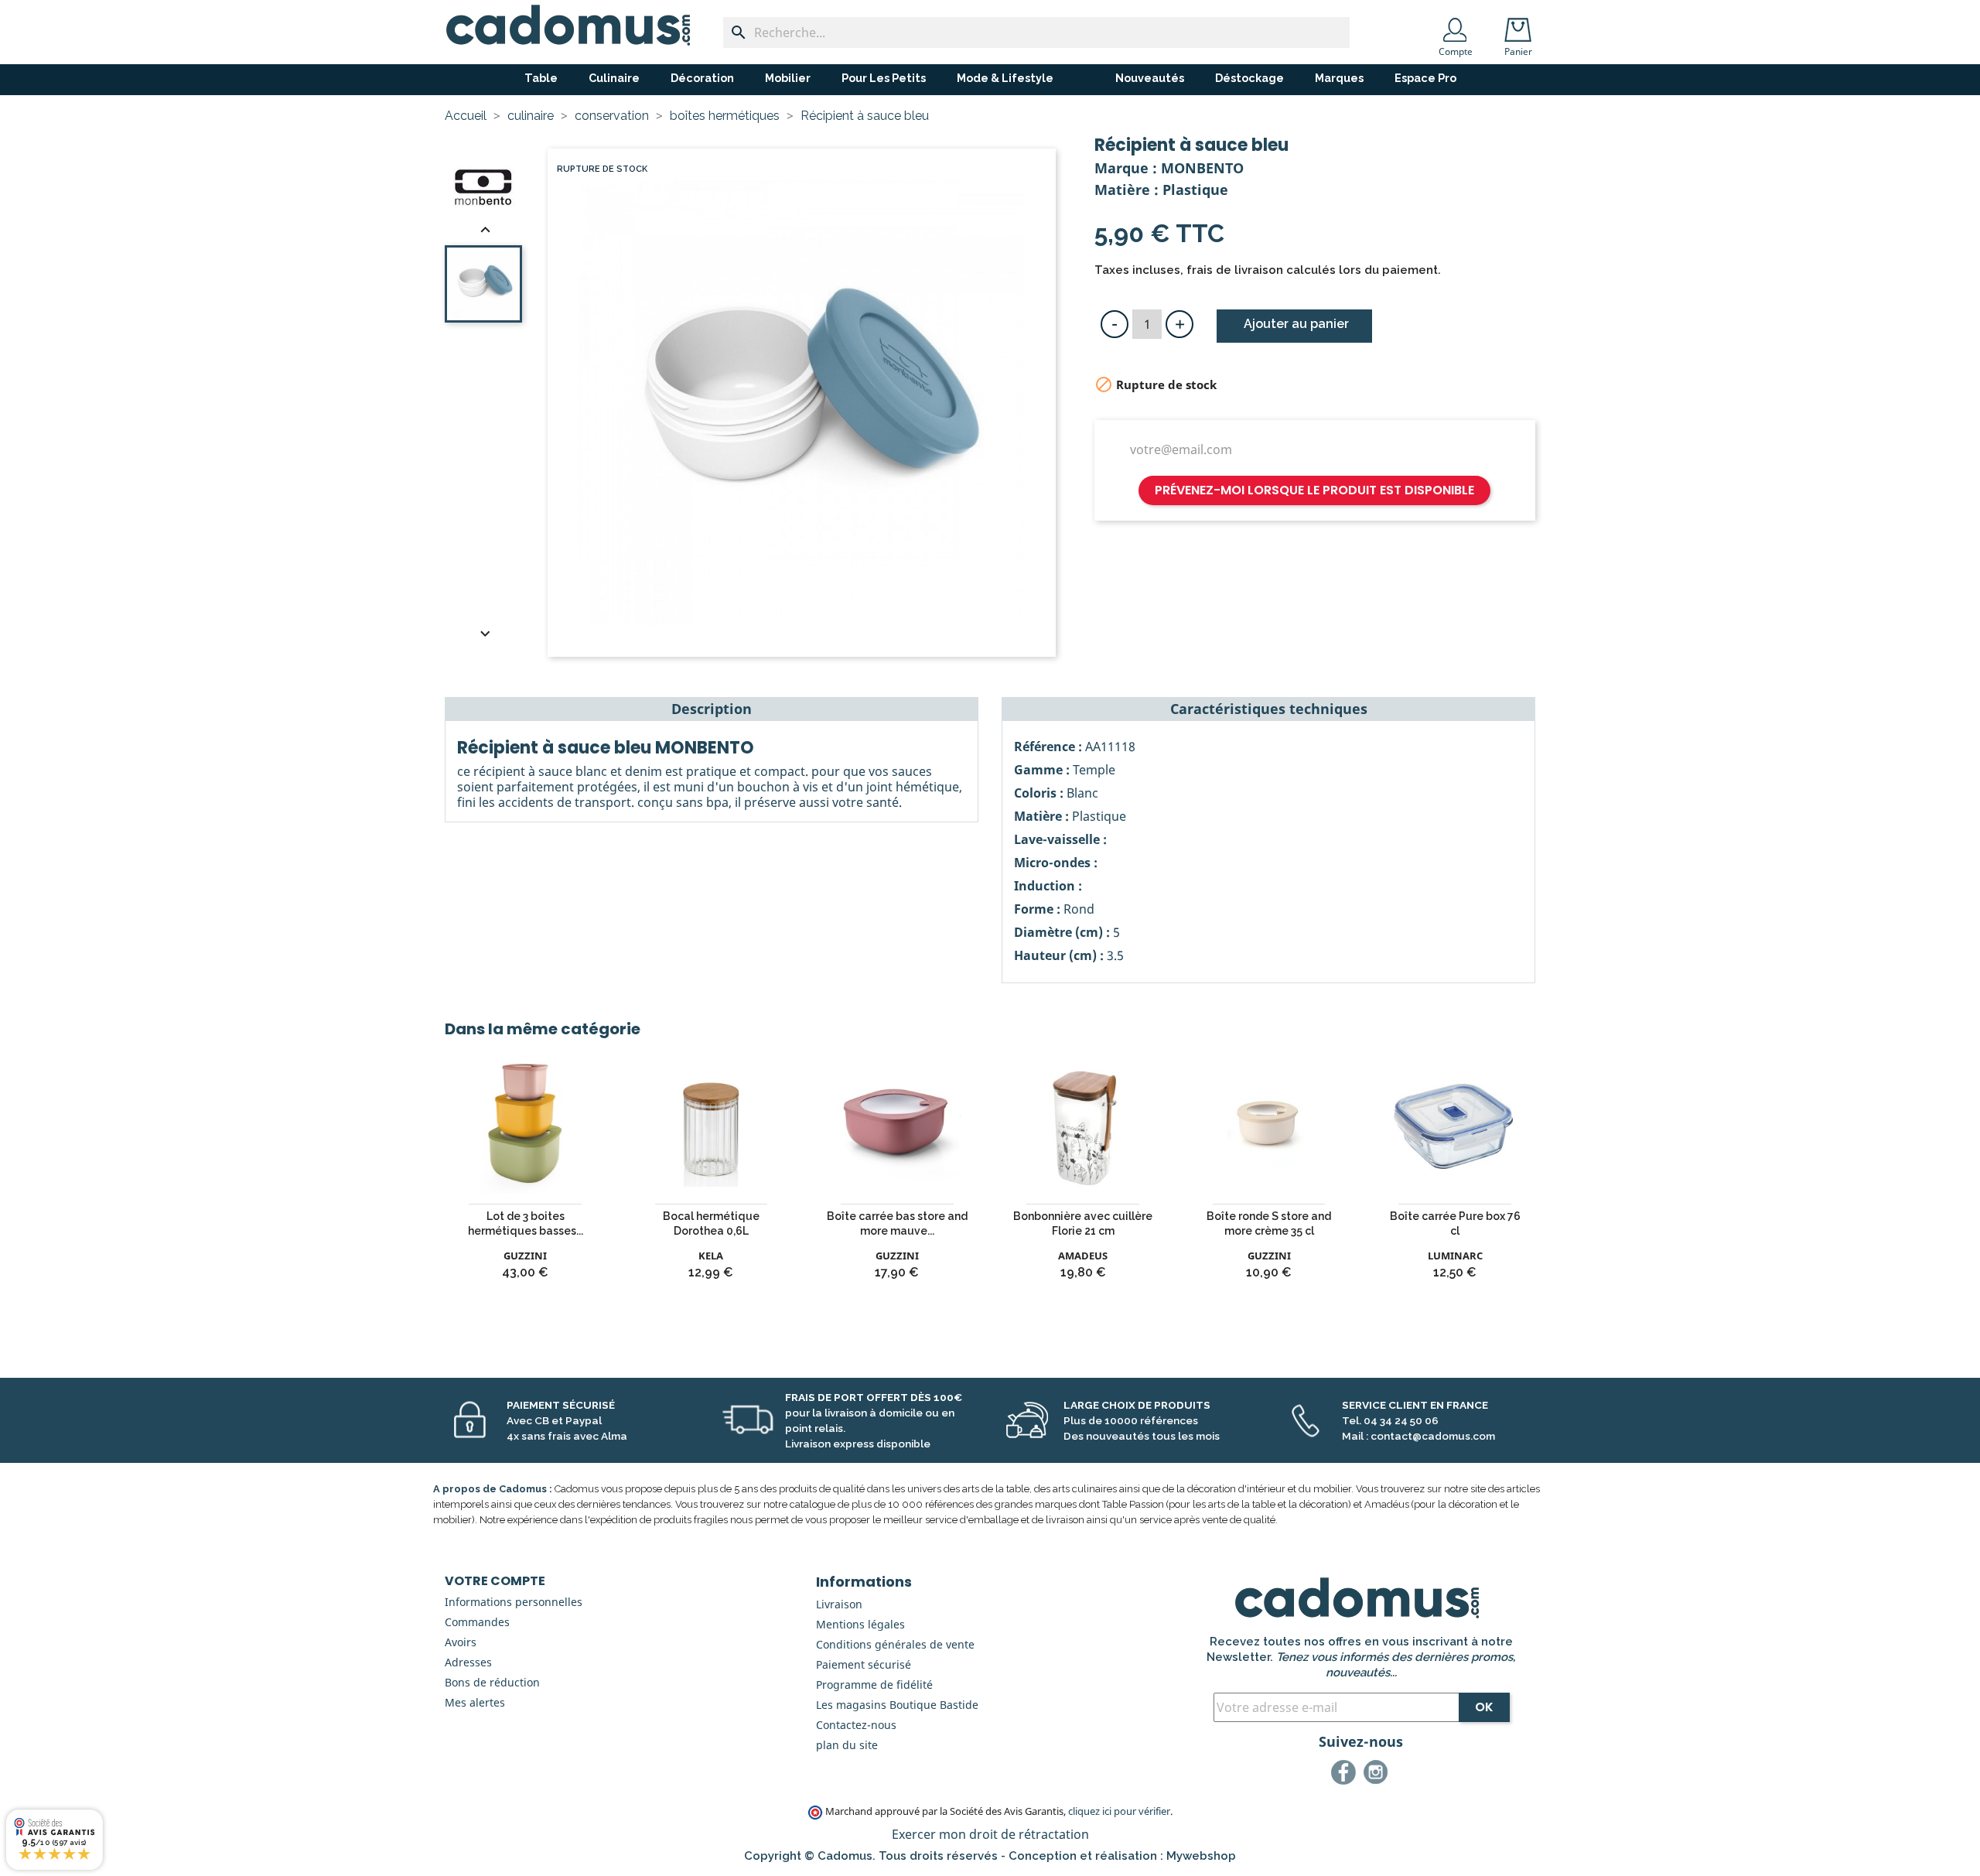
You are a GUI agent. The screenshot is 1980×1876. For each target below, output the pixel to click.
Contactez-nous (856, 1725)
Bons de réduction (492, 1682)
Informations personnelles (514, 1602)
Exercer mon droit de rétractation (990, 1834)
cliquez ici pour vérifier (1119, 1811)
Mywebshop (1201, 1856)
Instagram (1378, 1775)
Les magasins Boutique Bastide (897, 1705)
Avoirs (461, 1642)
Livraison (839, 1604)
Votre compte (495, 1581)
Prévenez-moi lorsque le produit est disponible (1314, 490)
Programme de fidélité (874, 1685)
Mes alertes (475, 1702)
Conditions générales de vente (895, 1644)
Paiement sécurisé (864, 1664)
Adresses (468, 1662)
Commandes (477, 1622)
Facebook (1346, 1775)
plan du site (847, 1745)
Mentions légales (860, 1624)
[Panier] (1521, 25)
